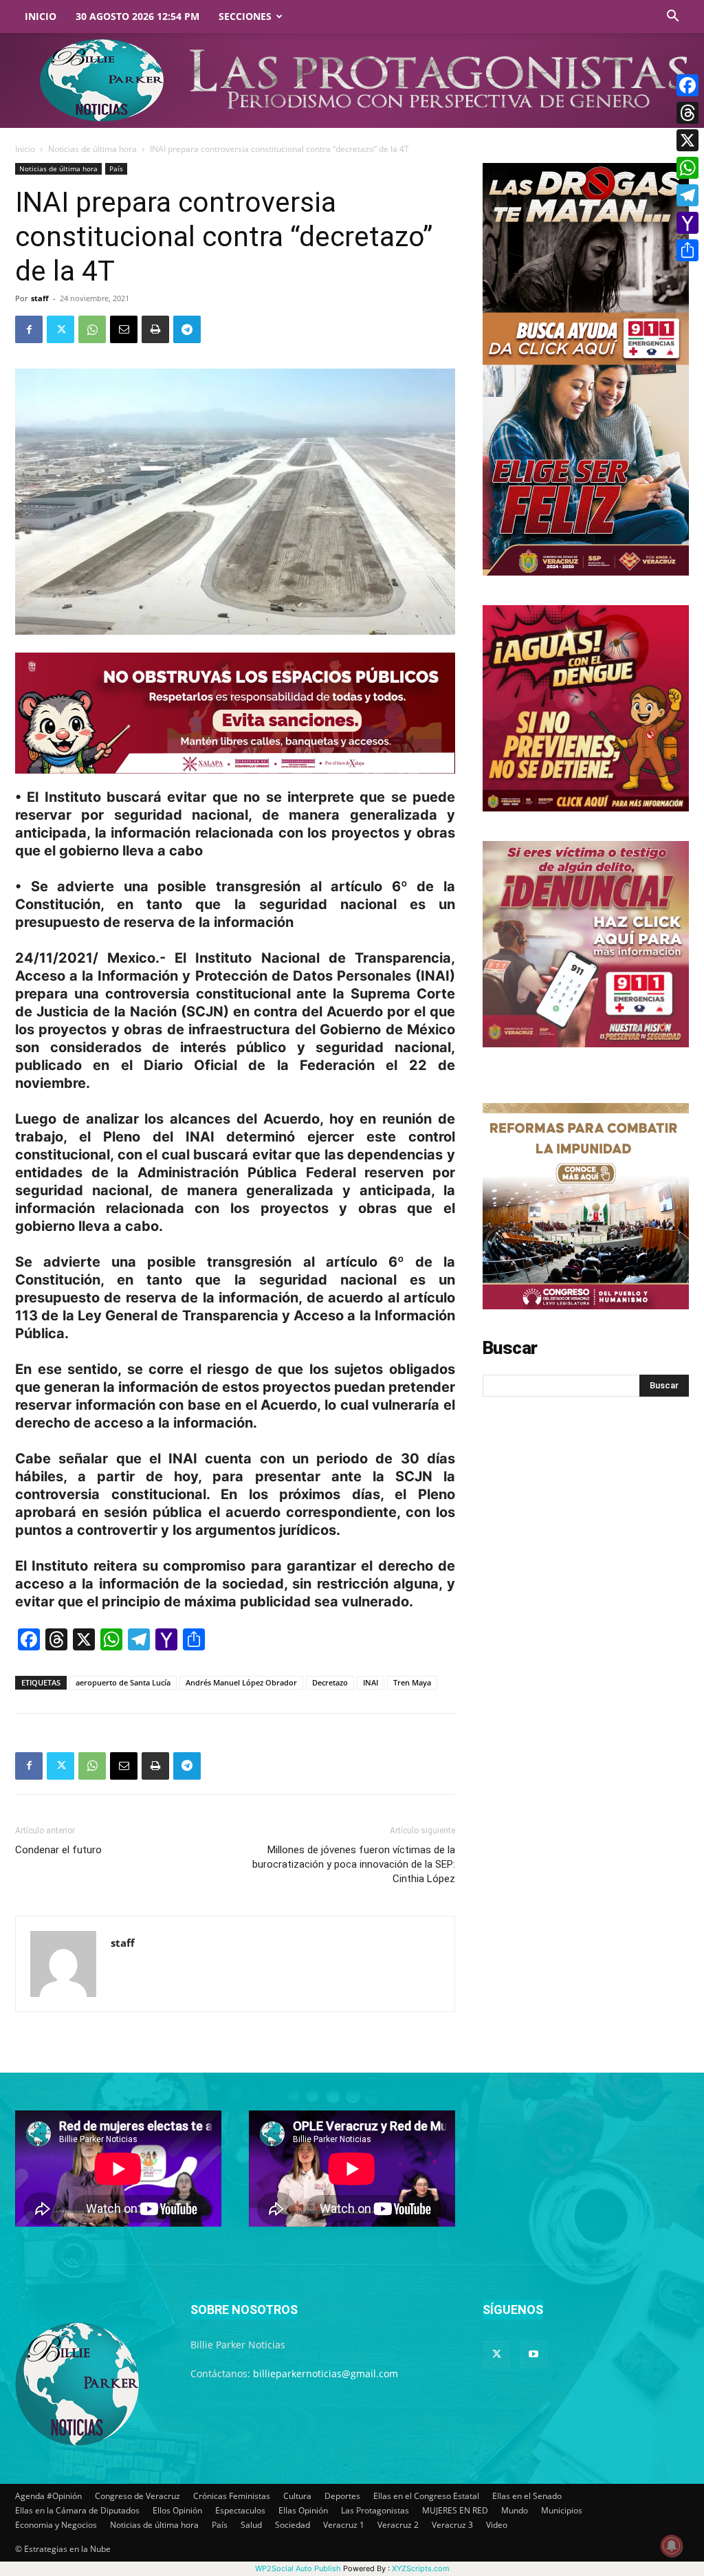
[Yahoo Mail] (687, 223)
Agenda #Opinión (48, 2496)
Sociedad (293, 2525)
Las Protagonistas (375, 2510)
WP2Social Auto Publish (298, 2568)
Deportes (342, 2496)
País (116, 168)
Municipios (562, 2510)
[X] (687, 140)
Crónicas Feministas (232, 2496)
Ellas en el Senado (527, 2496)
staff (40, 298)
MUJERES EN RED (455, 2510)
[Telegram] (187, 329)
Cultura (297, 2496)
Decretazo (330, 1682)
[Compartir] (687, 250)
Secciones (245, 16)
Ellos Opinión (177, 2510)
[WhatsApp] (92, 329)
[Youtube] (533, 2355)
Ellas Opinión (303, 2510)
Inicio (41, 16)
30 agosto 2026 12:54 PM (137, 16)
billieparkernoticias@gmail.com (326, 2373)
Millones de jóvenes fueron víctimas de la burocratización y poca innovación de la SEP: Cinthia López (354, 1864)
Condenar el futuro (58, 1850)
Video (497, 2525)
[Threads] (687, 113)
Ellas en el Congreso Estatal (426, 2496)
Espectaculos (240, 2510)
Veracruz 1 (344, 2525)
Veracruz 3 (452, 2525)
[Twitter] (60, 329)
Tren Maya (412, 1682)
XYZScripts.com (421, 2568)
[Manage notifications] (672, 2546)
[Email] (124, 329)
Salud (251, 2525)
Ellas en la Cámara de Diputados (77, 2510)
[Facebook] (29, 329)
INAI (371, 1682)
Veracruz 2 (398, 2525)
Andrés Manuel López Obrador (241, 1682)
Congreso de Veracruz (137, 2496)
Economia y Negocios (56, 2525)
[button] (672, 18)
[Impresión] (155, 329)
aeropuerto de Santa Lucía (123, 1682)
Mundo (515, 2510)
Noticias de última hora (92, 149)
